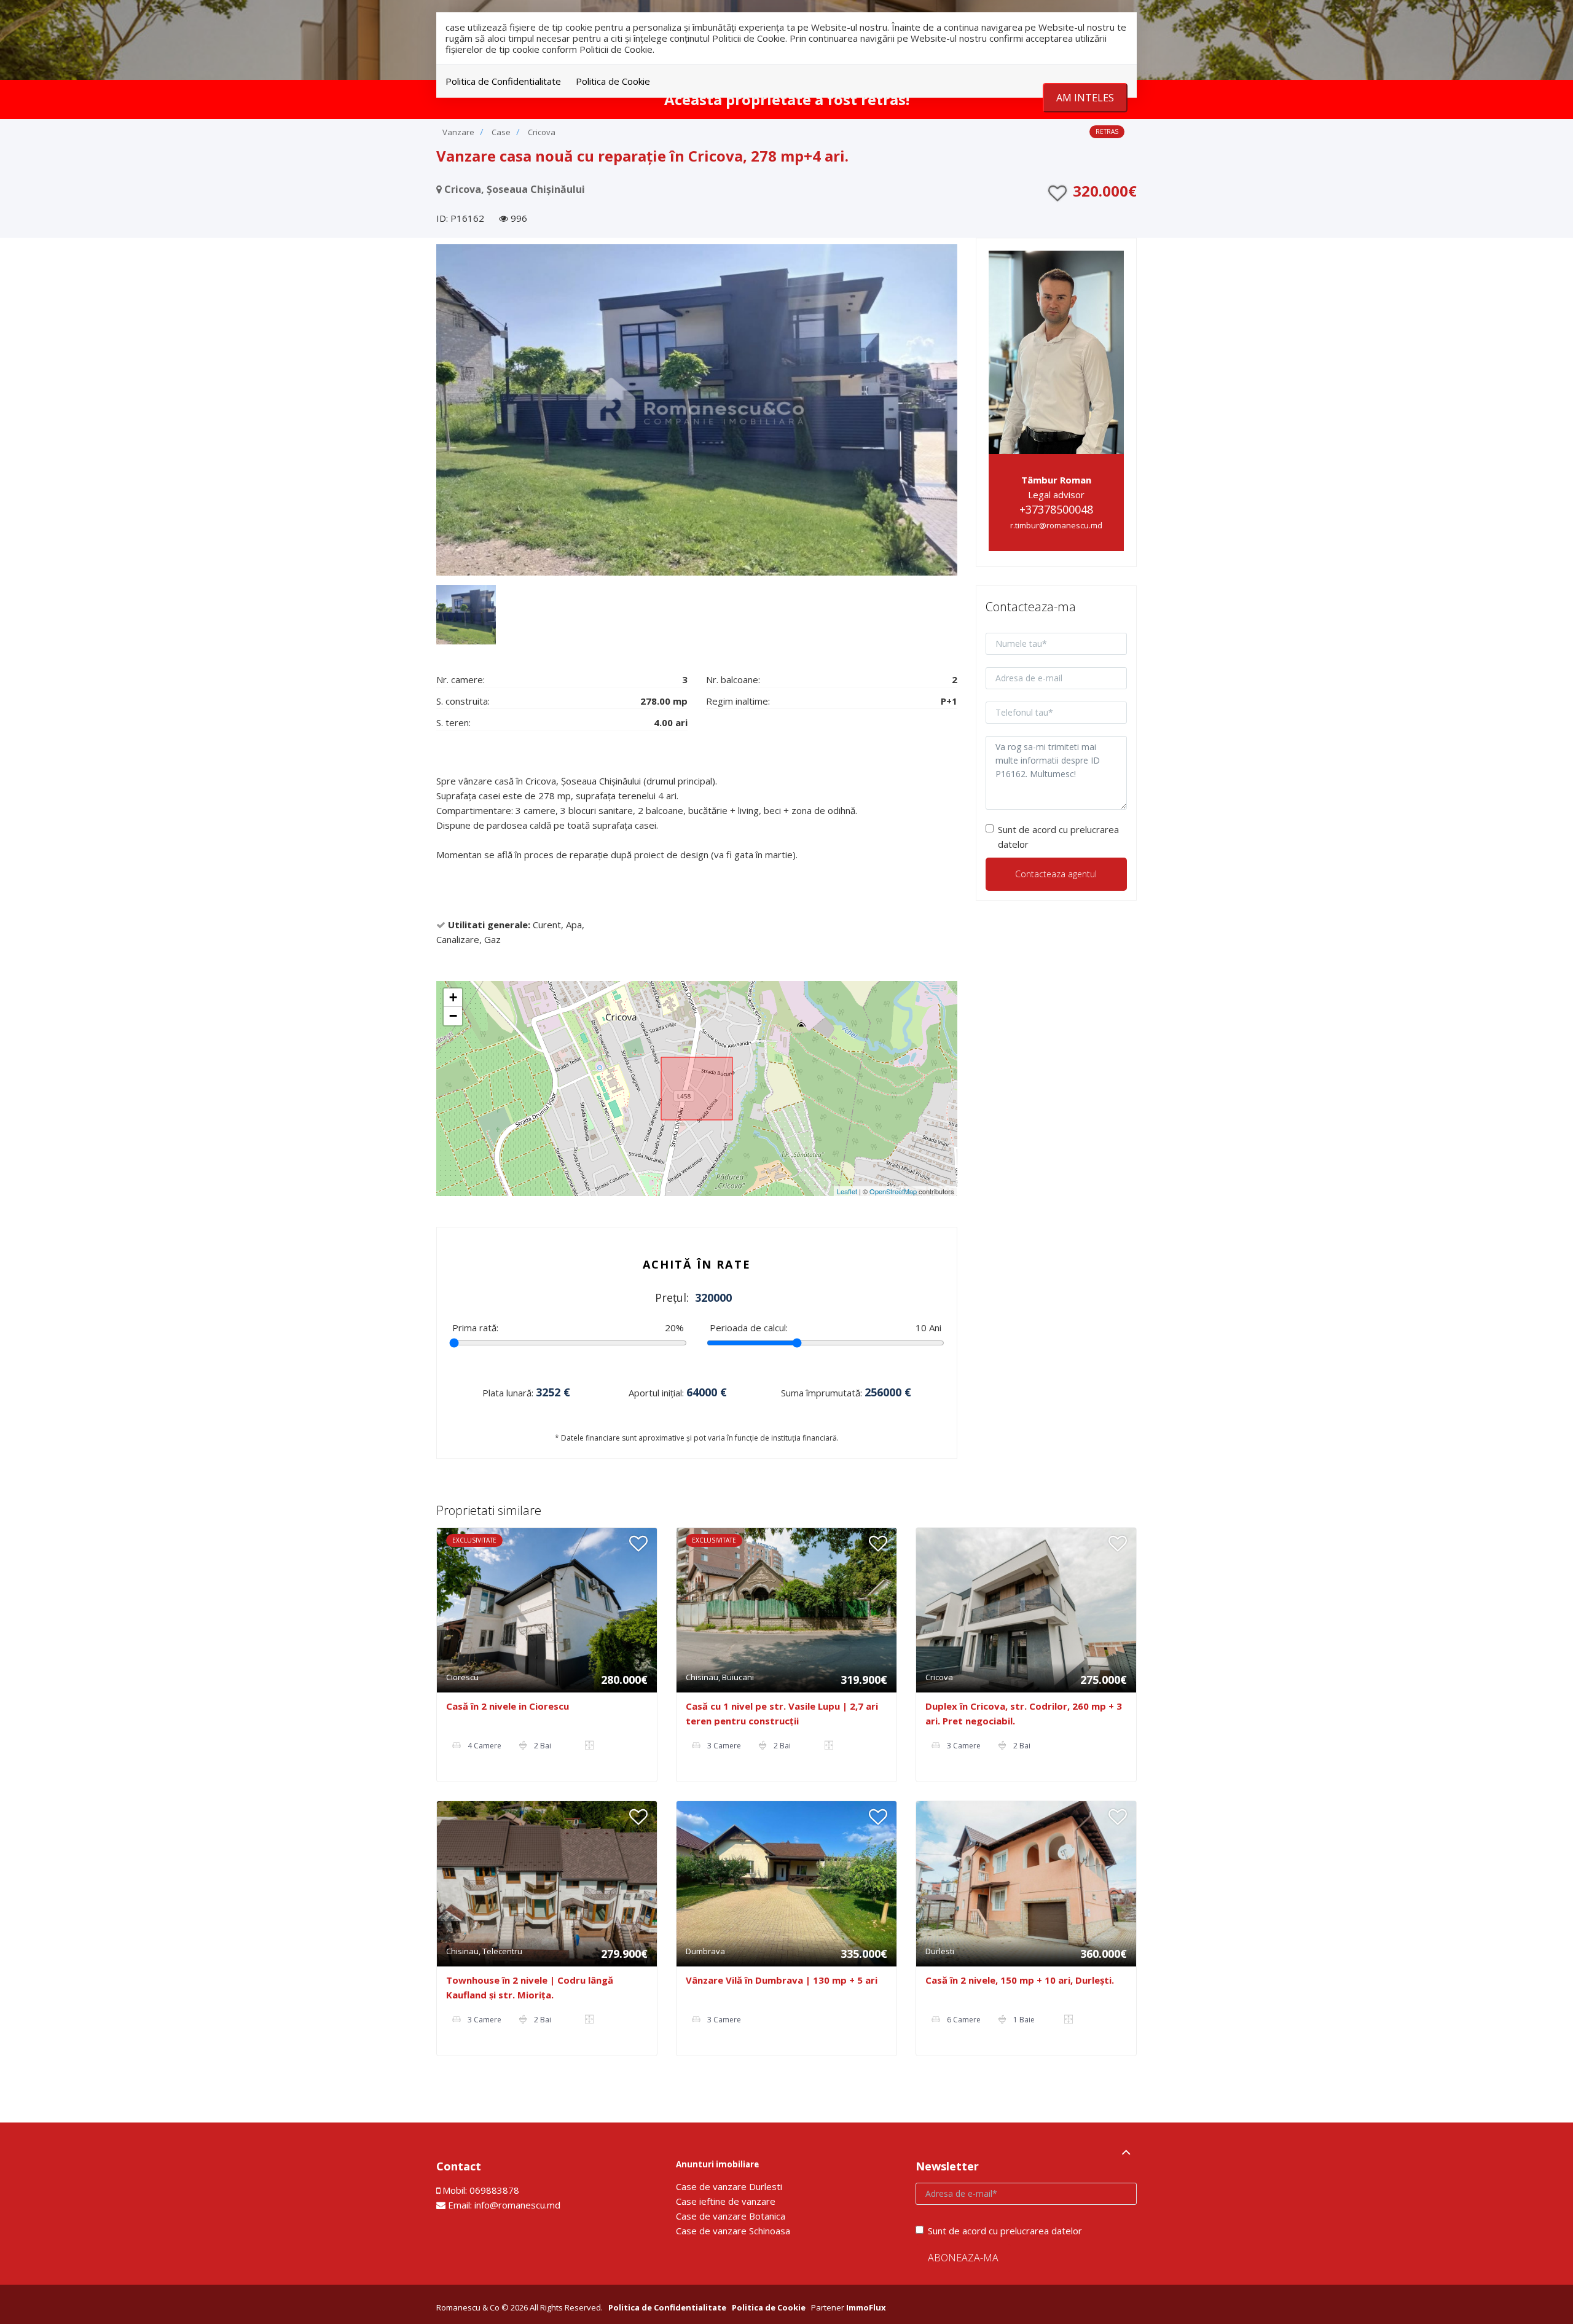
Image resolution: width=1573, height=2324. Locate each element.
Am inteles (1085, 98)
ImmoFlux (866, 2307)
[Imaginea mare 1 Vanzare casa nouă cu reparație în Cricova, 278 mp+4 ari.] (697, 410)
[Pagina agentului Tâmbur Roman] (1057, 351)
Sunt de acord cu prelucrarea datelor (1058, 837)
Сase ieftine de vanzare (726, 2201)
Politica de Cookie (613, 81)
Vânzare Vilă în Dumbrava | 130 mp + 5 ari (782, 1980)
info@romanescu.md (517, 2205)
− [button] (453, 1016)
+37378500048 (1056, 509)
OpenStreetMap (893, 1191)
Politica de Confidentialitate (503, 81)
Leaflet (847, 1191)
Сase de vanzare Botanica (731, 2216)
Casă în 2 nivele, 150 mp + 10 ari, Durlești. (1020, 1980)
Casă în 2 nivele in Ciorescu (508, 1706)
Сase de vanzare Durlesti (729, 2186)
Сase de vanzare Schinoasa (733, 2231)
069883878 (494, 2190)
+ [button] (453, 997)
